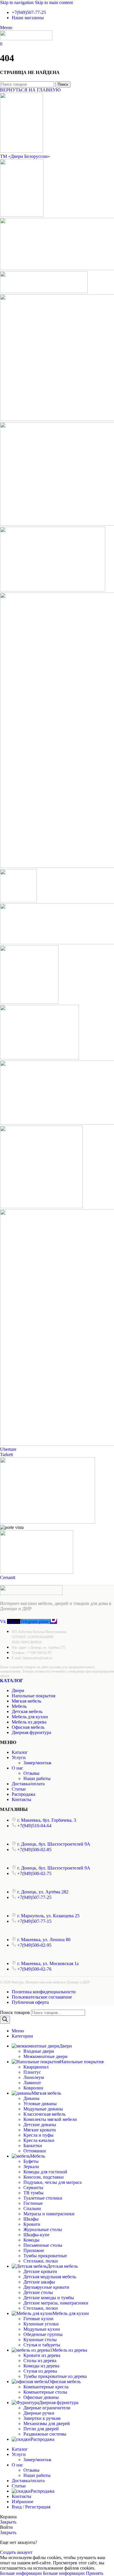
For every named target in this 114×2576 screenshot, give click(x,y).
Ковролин (33, 2088)
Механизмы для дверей (47, 2423)
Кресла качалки (39, 2140)
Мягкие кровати (40, 2130)
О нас (17, 1768)
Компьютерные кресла (46, 2387)
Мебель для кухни (30, 1717)
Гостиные (33, 2203)
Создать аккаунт (16, 2552)
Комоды (31, 2240)
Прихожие (34, 2250)
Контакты (21, 1799)
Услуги (19, 1757)
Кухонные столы (40, 2340)
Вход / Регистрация (31, 2507)
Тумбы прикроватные (45, 2256)
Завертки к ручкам (42, 2418)
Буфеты (31, 2161)
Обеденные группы (43, 2334)
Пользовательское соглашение (42, 1997)
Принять (95, 2573)
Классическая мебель (44, 2114)
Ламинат (32, 2083)
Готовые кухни (38, 2319)
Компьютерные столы (45, 2392)
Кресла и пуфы (38, 2135)
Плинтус (32, 2072)
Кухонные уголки (41, 2324)
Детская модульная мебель (50, 2277)
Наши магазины (28, 18)
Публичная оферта (30, 2002)
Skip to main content (54, 2)
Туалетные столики (43, 2198)
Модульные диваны (43, 2109)
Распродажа (24, 1794)
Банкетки (33, 2146)
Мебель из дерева (29, 1722)
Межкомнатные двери (45, 2056)
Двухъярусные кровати (46, 2287)
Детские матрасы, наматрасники (56, 2303)
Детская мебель (27, 1711)
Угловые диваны (40, 2104)
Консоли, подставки (44, 2177)
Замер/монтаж (37, 1763)
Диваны (31, 2098)
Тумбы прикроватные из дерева (55, 2376)
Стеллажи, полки (41, 2261)
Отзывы (31, 1773)
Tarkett (6, 1454)
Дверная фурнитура (31, 1732)
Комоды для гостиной (45, 2172)
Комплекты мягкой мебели (50, 2119)
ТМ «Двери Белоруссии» (25, 156)
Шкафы (31, 2219)
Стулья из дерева (40, 2371)
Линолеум (34, 2077)
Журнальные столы (43, 2229)
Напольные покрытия (33, 1696)
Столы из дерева (40, 2361)
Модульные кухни (42, 2329)
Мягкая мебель (26, 1701)
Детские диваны (40, 2125)
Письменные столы (43, 2245)
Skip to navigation (17, 2)
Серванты (33, 2188)
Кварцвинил (36, 2067)
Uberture (8, 1449)
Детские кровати (40, 2271)
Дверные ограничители (47, 2408)
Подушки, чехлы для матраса (52, 2182)
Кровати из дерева (42, 2355)
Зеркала (31, 2167)
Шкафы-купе (36, 2235)
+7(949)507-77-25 (29, 12)
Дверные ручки (39, 2413)
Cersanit (8, 1577)
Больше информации (42, 2573)
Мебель (19, 1706)
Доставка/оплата (28, 1784)
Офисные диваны (41, 2397)
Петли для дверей (41, 2429)
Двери (18, 1690)
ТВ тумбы (33, 2193)
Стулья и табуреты (42, 2345)
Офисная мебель (28, 1727)
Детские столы (38, 2292)
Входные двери (39, 2051)
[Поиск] (5, 2020)
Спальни (32, 2208)
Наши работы (37, 1778)
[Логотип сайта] (26, 39)
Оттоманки (35, 2151)
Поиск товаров (15, 2012)
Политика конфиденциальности (44, 1992)
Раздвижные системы (45, 2434)
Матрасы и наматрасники (49, 2214)
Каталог (12, 1681)
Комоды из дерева (41, 2366)
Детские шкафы (39, 2282)
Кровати (32, 2224)
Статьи (19, 1789)
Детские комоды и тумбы (49, 2298)
